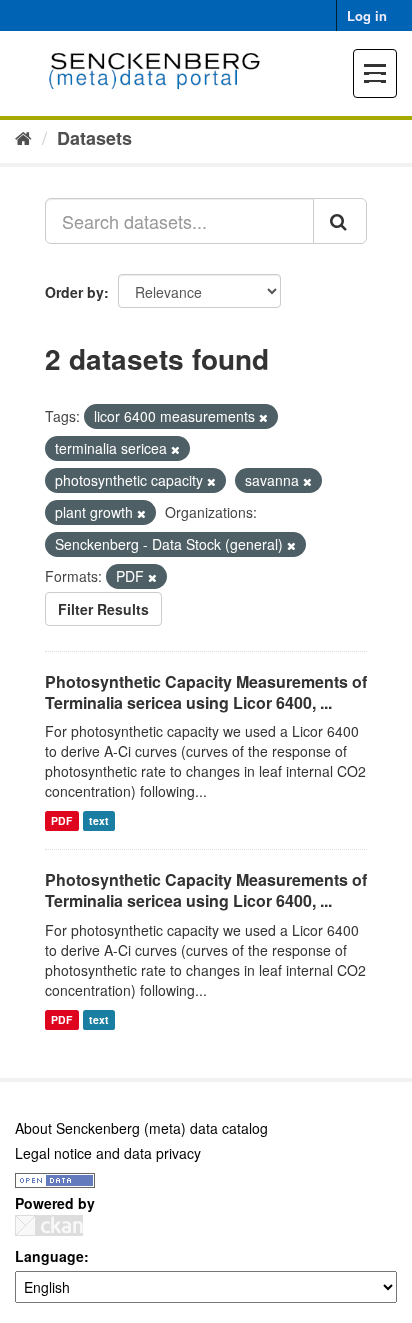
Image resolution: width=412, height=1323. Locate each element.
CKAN (49, 1225)
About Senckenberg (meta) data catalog (141, 1128)
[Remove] (263, 417)
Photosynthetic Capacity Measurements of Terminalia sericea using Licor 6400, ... (206, 692)
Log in (367, 15)
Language (49, 1256)
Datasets (94, 138)
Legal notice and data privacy (108, 1153)
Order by (74, 292)
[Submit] (340, 221)
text (99, 820)
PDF (61, 820)
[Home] (23, 137)
